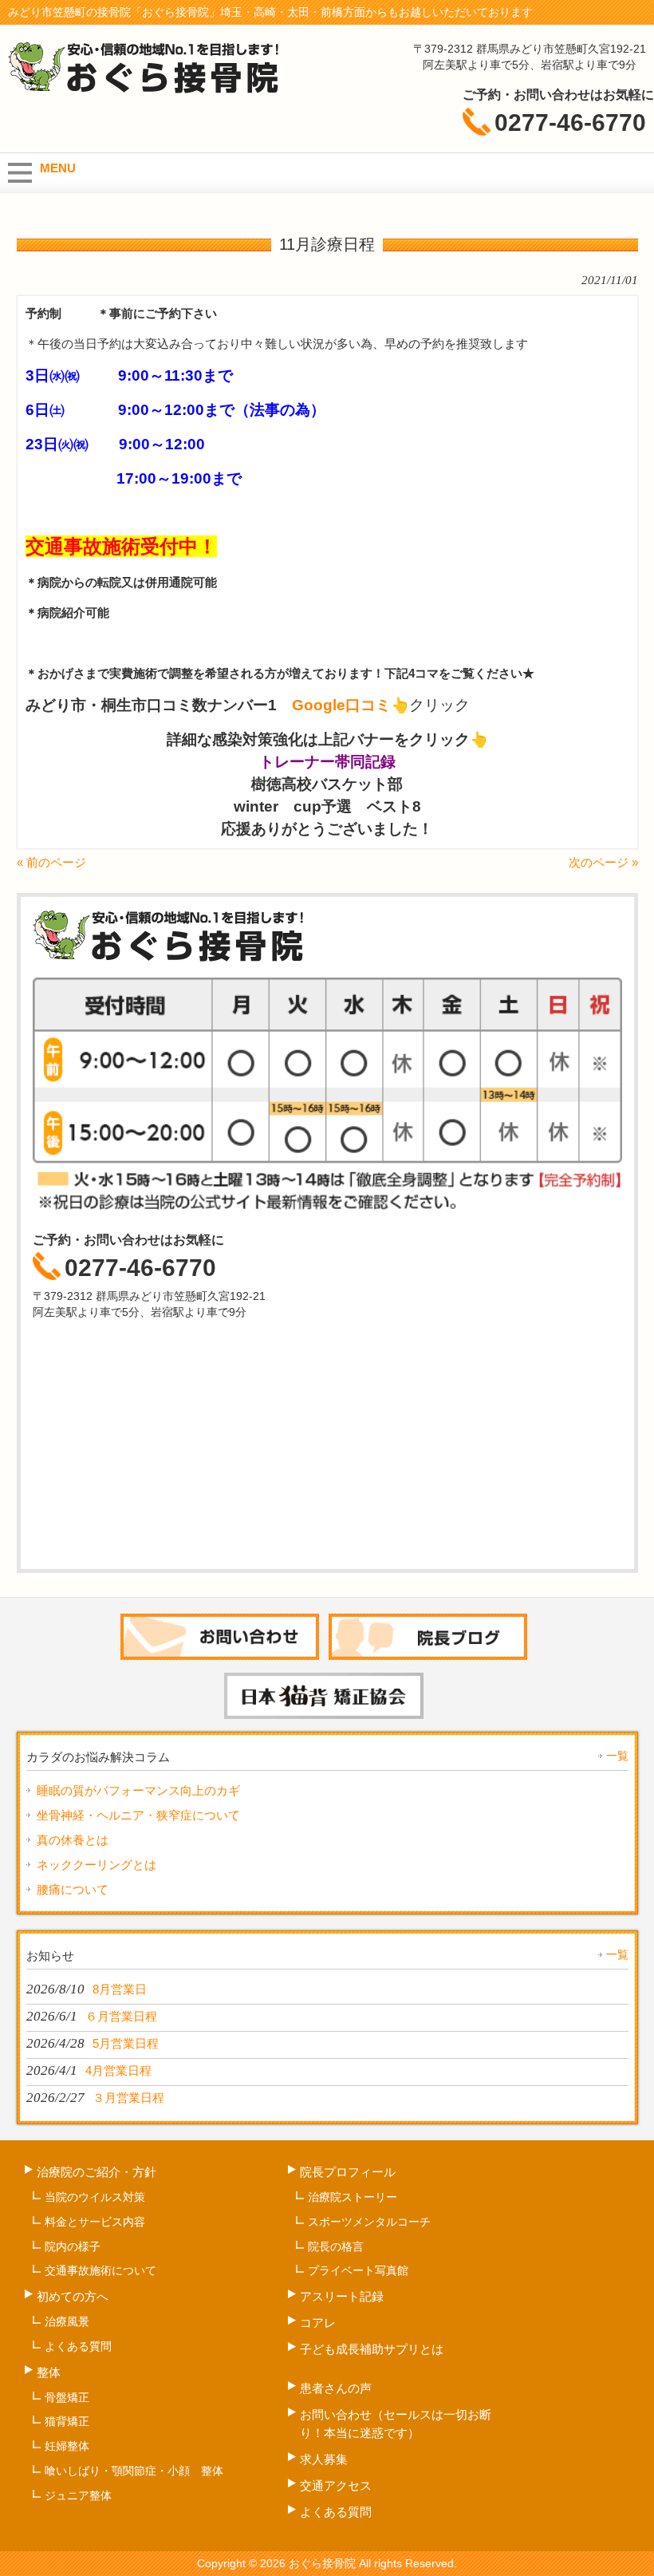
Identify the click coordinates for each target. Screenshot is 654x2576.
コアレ (318, 2323)
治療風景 (67, 2321)
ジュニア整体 (78, 2495)
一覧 (617, 1756)
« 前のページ (51, 862)
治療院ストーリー (353, 2197)
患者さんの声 (336, 2388)
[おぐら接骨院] (144, 90)
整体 (49, 2372)
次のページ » (603, 862)
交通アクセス (336, 2485)
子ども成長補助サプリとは (372, 2349)
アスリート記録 (348, 2296)
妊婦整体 (67, 2446)
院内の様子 (73, 2246)
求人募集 (324, 2459)
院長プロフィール (348, 2172)
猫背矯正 (67, 2421)
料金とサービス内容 (95, 2222)
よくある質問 (78, 2346)
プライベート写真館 (358, 2270)
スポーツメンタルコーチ (369, 2222)
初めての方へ (73, 2296)
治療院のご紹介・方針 (97, 2172)
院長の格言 (336, 2246)
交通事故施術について (100, 2270)
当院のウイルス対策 (95, 2197)
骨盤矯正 (67, 2397)
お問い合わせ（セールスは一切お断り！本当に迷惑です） (396, 2424)
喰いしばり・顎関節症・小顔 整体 (134, 2471)
